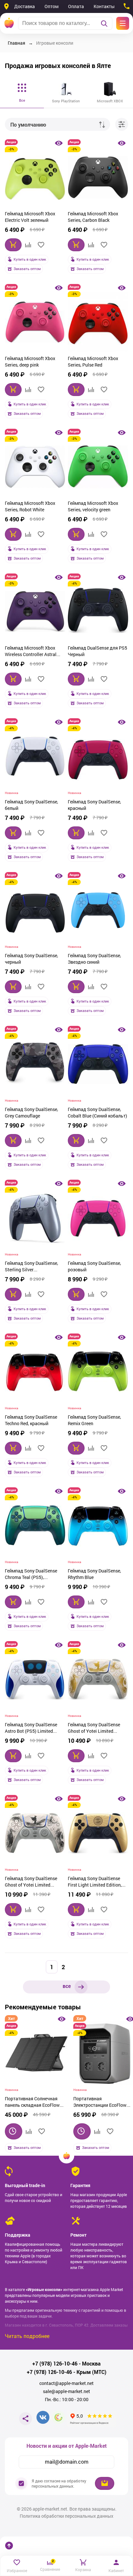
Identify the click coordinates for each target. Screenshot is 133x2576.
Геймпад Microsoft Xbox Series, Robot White (30, 506)
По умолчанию (28, 125)
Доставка (25, 6)
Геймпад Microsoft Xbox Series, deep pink (30, 362)
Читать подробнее (27, 2336)
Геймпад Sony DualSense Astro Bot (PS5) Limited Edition (31, 1729)
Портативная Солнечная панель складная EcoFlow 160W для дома (32, 2103)
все (67, 1986)
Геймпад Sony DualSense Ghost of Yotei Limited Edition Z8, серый (31, 1882)
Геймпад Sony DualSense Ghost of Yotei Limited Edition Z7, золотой (94, 1729)
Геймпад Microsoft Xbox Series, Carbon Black (93, 217)
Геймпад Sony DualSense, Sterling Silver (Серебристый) (31, 1267)
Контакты (104, 6)
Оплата (76, 6)
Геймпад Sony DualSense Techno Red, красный (31, 1420)
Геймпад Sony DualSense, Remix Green (94, 1420)
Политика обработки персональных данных (66, 2516)
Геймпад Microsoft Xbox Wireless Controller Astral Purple (31, 652)
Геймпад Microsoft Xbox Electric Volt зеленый (30, 217)
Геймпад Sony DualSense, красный (94, 805)
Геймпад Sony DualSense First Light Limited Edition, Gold (95, 1882)
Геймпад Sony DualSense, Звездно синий (94, 959)
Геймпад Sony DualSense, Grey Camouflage (31, 1112)
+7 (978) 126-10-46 (55, 2364)
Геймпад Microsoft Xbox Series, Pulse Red (93, 362)
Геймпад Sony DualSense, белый (31, 805)
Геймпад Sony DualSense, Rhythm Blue (94, 1574)
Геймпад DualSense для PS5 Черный (97, 651)
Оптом (51, 6)
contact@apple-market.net (66, 2383)
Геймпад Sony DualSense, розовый (94, 1266)
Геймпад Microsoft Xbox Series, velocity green (93, 506)
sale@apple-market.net (66, 2391)
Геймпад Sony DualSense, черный (31, 959)
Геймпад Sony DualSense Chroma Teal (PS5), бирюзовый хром (31, 1575)
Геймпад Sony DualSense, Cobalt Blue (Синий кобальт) (97, 1112)
